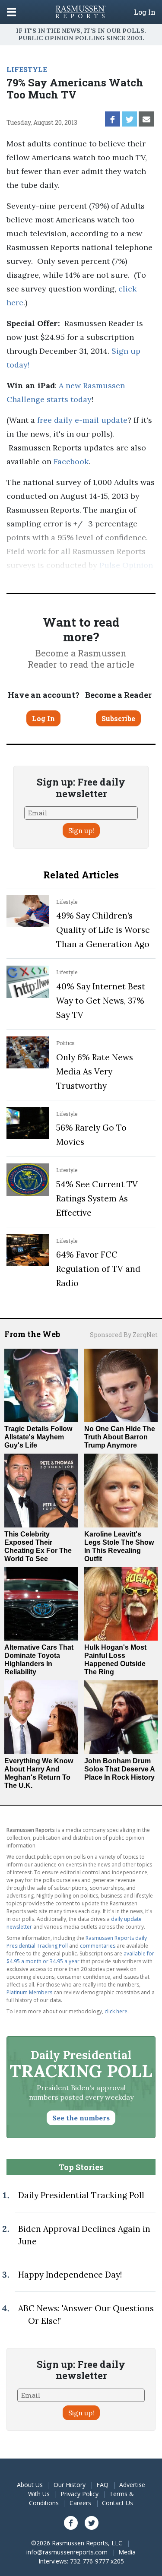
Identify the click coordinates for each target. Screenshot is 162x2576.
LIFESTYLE (27, 69)
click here (116, 2011)
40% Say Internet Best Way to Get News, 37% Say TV (101, 1001)
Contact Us (118, 2503)
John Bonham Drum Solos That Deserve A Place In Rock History (119, 1769)
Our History (70, 2485)
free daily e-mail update (82, 420)
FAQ (102, 2485)
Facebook (71, 461)
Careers (80, 2503)
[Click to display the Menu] (11, 12)
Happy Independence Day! (70, 2275)
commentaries (98, 1946)
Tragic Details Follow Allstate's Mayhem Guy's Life (38, 1437)
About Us (30, 2485)
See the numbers (81, 2118)
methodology (104, 579)
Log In (145, 12)
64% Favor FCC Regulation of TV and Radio (98, 1269)
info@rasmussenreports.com (67, 2552)
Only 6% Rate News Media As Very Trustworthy (95, 1071)
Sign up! (81, 830)
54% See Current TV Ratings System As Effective (97, 1198)
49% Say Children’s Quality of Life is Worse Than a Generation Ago (103, 930)
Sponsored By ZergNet (124, 1335)
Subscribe (118, 718)
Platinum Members (29, 1992)
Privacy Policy (79, 2494)
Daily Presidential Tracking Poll (81, 2195)
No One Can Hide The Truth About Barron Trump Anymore (120, 1437)
